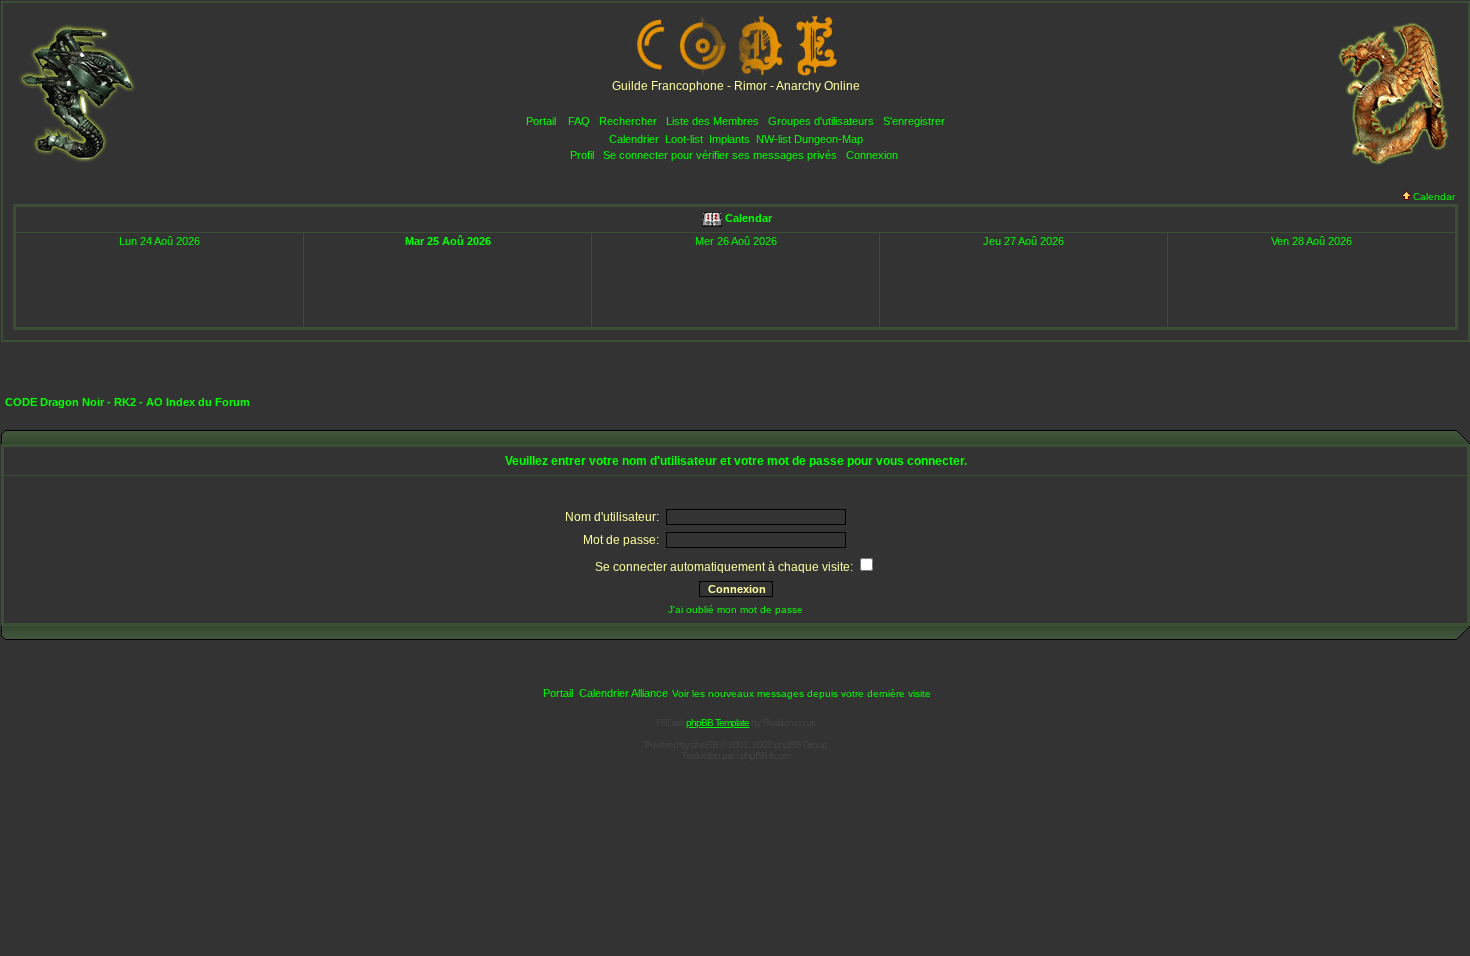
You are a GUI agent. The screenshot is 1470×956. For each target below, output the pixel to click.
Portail (541, 121)
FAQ (579, 121)
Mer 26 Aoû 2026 (736, 241)
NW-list (773, 139)
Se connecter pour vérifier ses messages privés (720, 155)
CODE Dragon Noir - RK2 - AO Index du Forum (127, 402)
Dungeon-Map (828, 139)
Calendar (1434, 196)
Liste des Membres (712, 121)
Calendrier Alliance (623, 693)
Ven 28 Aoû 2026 (1311, 241)
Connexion (872, 155)
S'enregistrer (914, 121)
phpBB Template (717, 722)
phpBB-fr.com (765, 755)
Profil (582, 155)
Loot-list (684, 139)
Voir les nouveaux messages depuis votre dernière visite (801, 693)
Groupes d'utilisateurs (821, 121)
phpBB (704, 744)
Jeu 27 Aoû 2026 (1023, 241)
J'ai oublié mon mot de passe (735, 609)
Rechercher (628, 121)
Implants (729, 139)
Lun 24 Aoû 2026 (159, 241)
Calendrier (634, 139)
